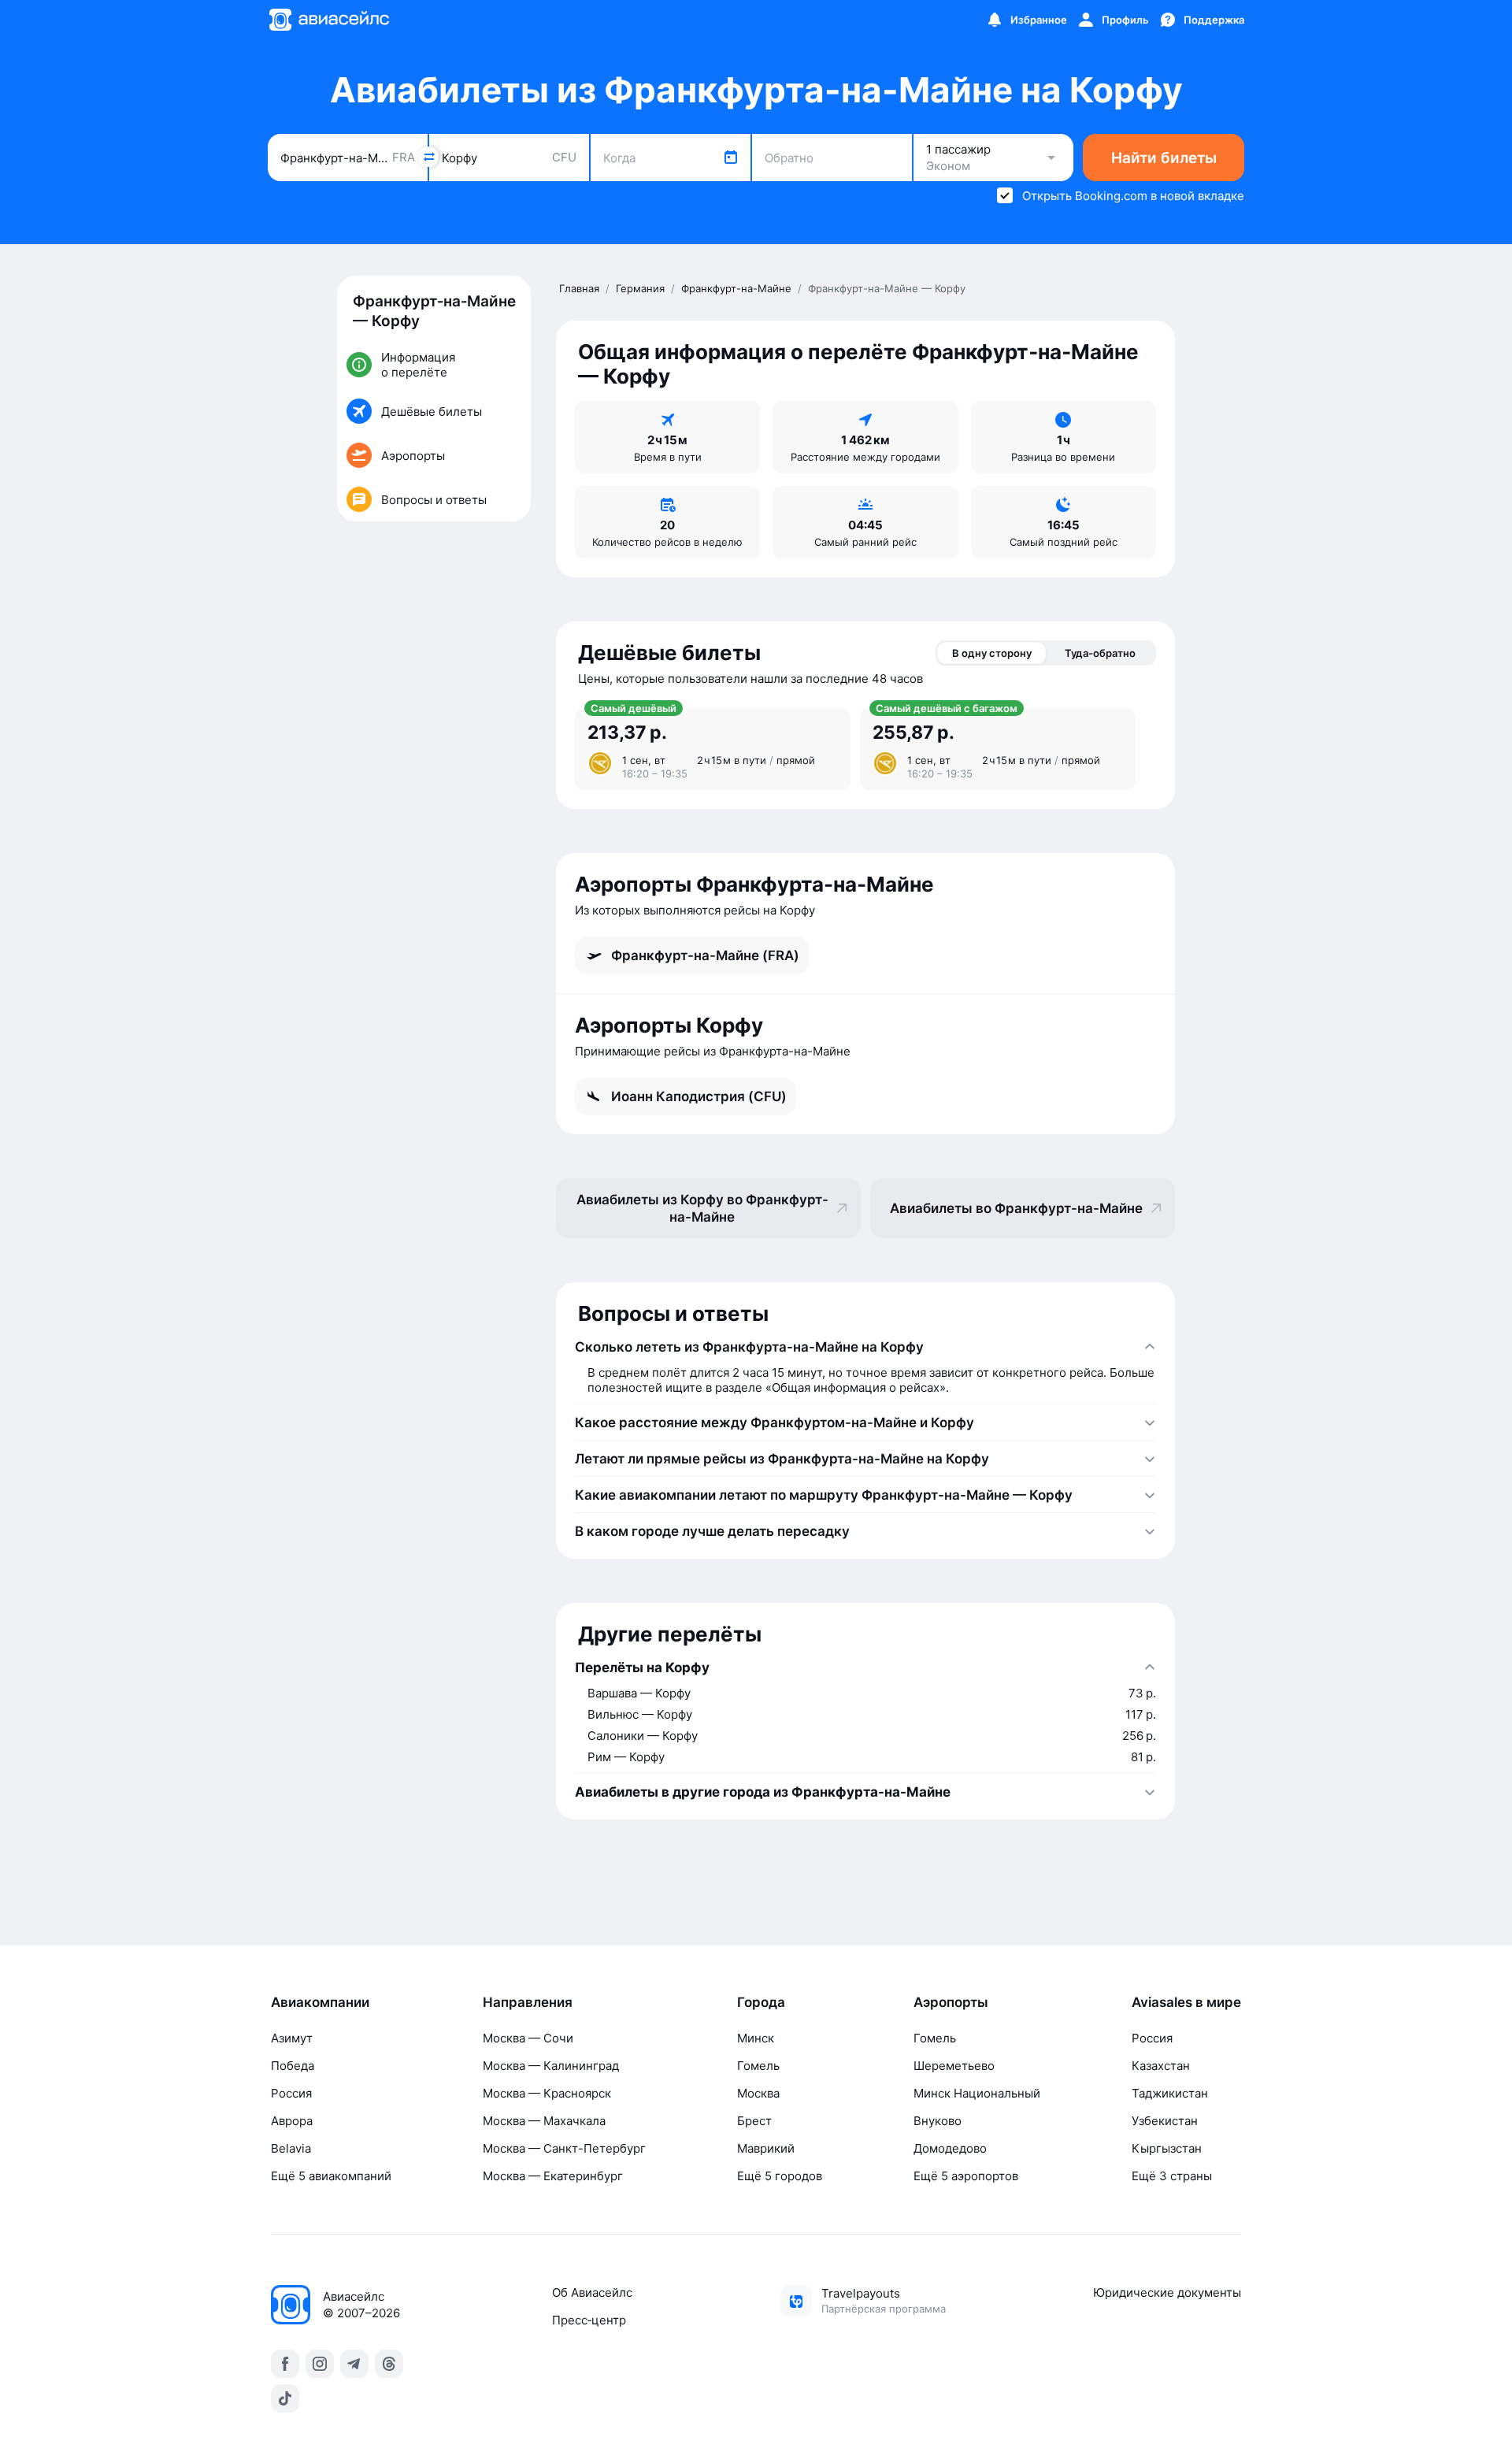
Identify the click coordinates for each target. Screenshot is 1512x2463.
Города (761, 2002)
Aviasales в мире (1186, 2002)
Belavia (291, 2148)
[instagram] (320, 2364)
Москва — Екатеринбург (553, 2176)
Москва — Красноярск (547, 2093)
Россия (291, 2093)
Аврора (292, 2121)
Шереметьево (954, 2066)
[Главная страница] (328, 20)
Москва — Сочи (528, 2038)
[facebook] (285, 2364)
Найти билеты (1164, 158)
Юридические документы (1167, 2292)
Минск (756, 2038)
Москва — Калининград (551, 2066)
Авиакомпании (320, 2002)
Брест (754, 2121)
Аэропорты (951, 2002)
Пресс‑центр (589, 2320)
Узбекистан (1165, 2121)
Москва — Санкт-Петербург (564, 2148)
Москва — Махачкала (544, 2121)
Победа (293, 2066)
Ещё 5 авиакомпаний (331, 2176)
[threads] (389, 2364)
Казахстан (1161, 2066)
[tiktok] (285, 2398)
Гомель (758, 2066)
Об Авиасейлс (592, 2292)
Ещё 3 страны (1172, 2176)
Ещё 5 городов (780, 2176)
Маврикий (766, 2148)
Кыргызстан (1167, 2148)
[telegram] (354, 2364)
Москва (758, 2093)
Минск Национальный (977, 2093)
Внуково (938, 2121)
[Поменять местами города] (428, 157)
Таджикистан (1170, 2093)
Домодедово (950, 2148)
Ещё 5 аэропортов (966, 2176)
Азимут (292, 2038)
